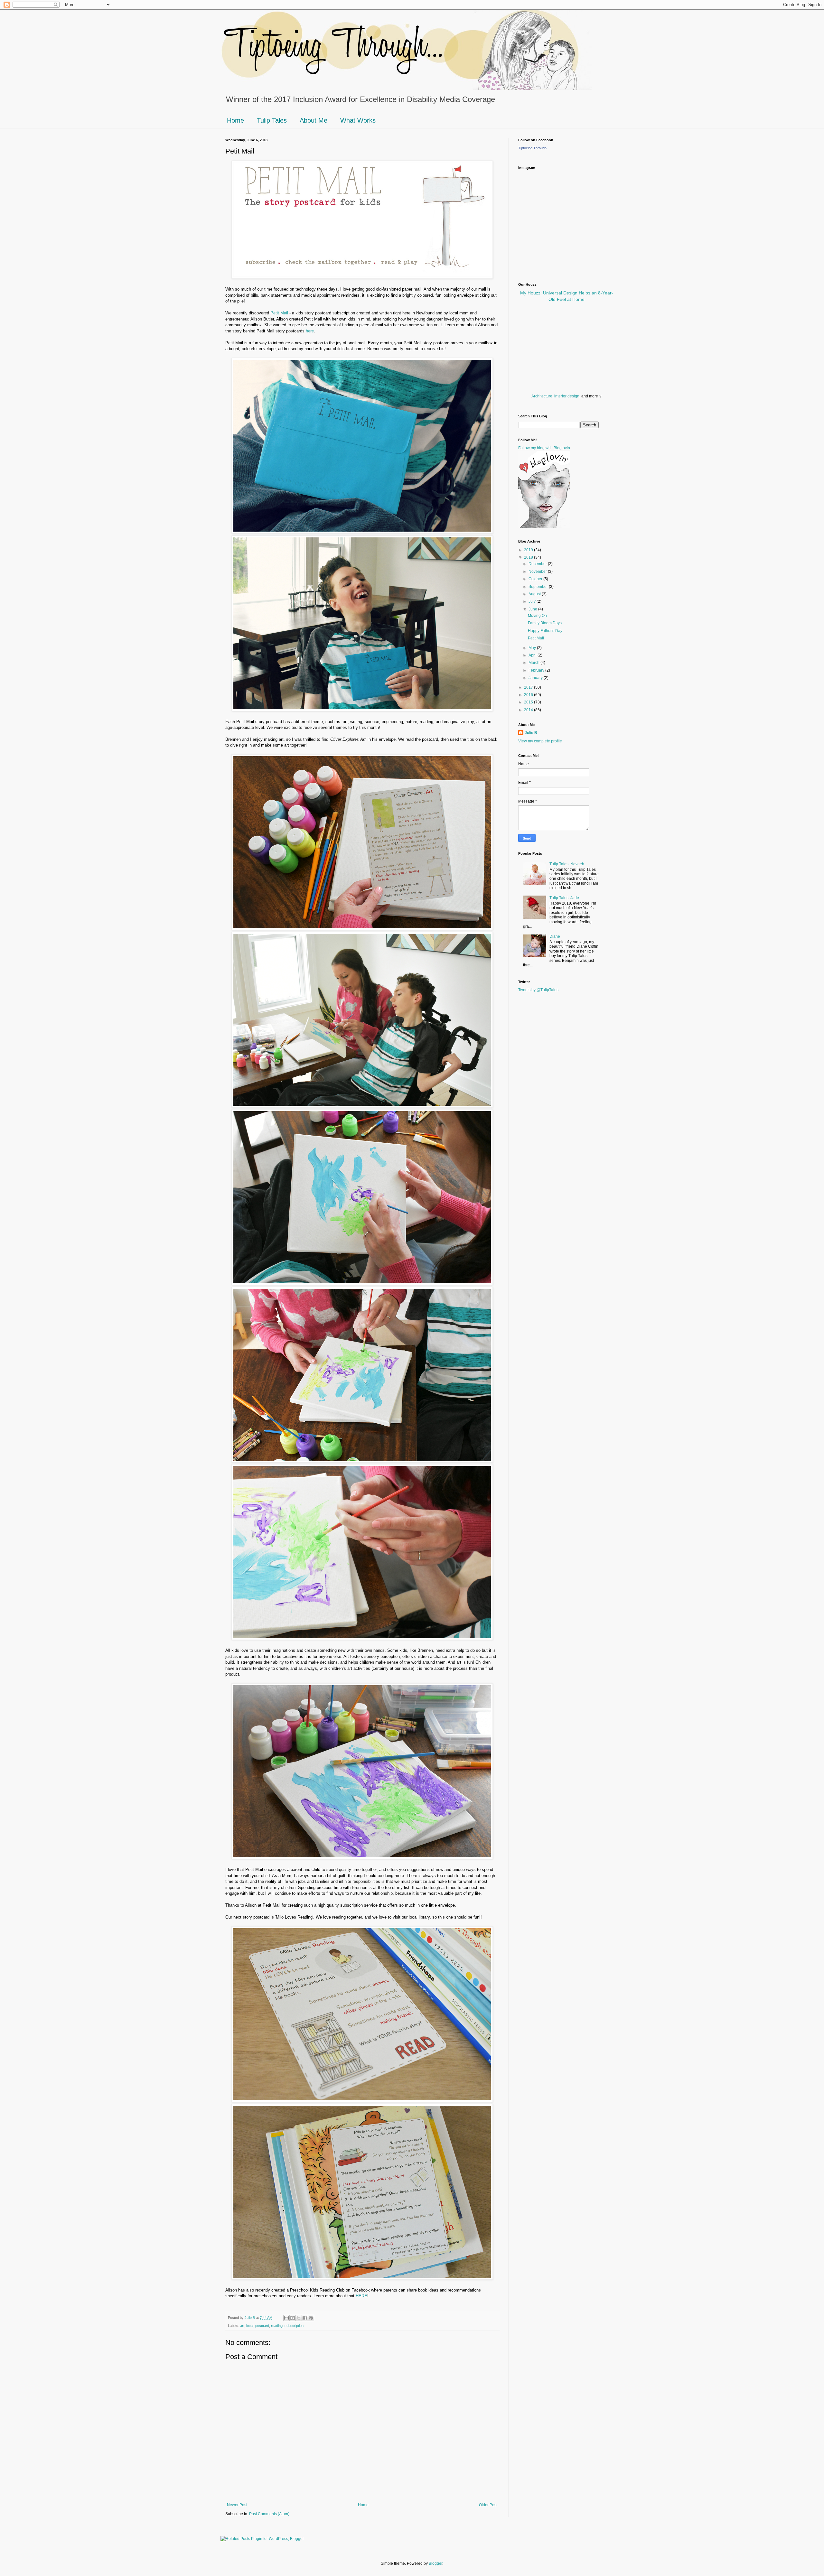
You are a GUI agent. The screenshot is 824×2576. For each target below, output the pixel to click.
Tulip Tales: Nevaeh (567, 864)
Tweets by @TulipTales (538, 990)
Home (235, 120)
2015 (529, 702)
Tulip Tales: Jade (564, 898)
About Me (314, 120)
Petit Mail (279, 313)
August (535, 594)
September (539, 587)
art (242, 2326)
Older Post (488, 2505)
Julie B (531, 733)
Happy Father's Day (545, 631)
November (538, 572)
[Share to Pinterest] (311, 2318)
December (538, 564)
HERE (361, 2296)
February (537, 670)
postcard (262, 2326)
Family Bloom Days (545, 623)
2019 (529, 550)
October (536, 579)
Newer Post (237, 2505)
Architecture (542, 396)
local (250, 2326)
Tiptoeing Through (532, 148)
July (533, 601)
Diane (555, 936)
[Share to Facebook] (305, 2318)
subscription (294, 2326)
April (533, 655)
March (534, 663)
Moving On (537, 616)
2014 (529, 710)
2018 (529, 557)
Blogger (435, 2563)
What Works (358, 120)
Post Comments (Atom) (269, 2514)
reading (277, 2326)
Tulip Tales (272, 120)
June (533, 609)
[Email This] (286, 2318)
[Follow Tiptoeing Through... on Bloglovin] (544, 527)
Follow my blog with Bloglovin (544, 448)
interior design (567, 396)
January (536, 678)
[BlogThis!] (293, 2318)
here (310, 331)
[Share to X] (299, 2318)
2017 (529, 687)
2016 (529, 695)
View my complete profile (540, 741)
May (533, 648)
